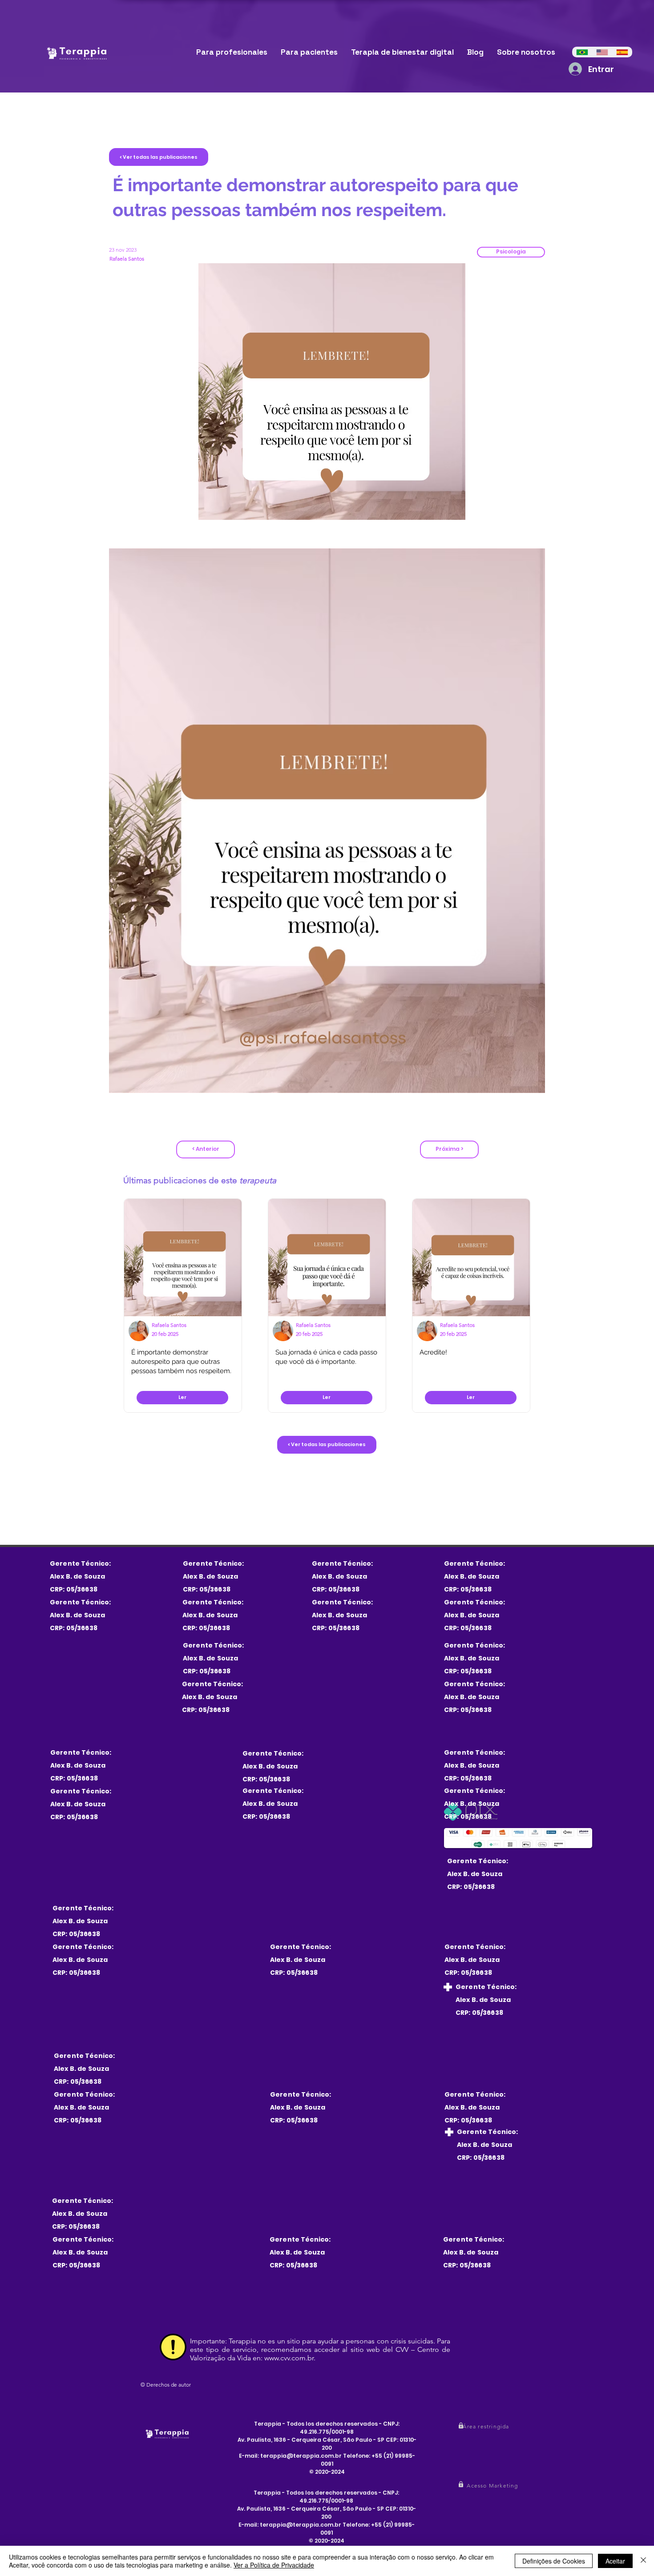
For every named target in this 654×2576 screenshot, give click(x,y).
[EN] (602, 52)
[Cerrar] (643, 2561)
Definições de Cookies (554, 2561)
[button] (511, 252)
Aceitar (615, 2561)
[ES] (622, 52)
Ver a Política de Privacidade (274, 2565)
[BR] (582, 52)
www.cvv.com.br (289, 2358)
